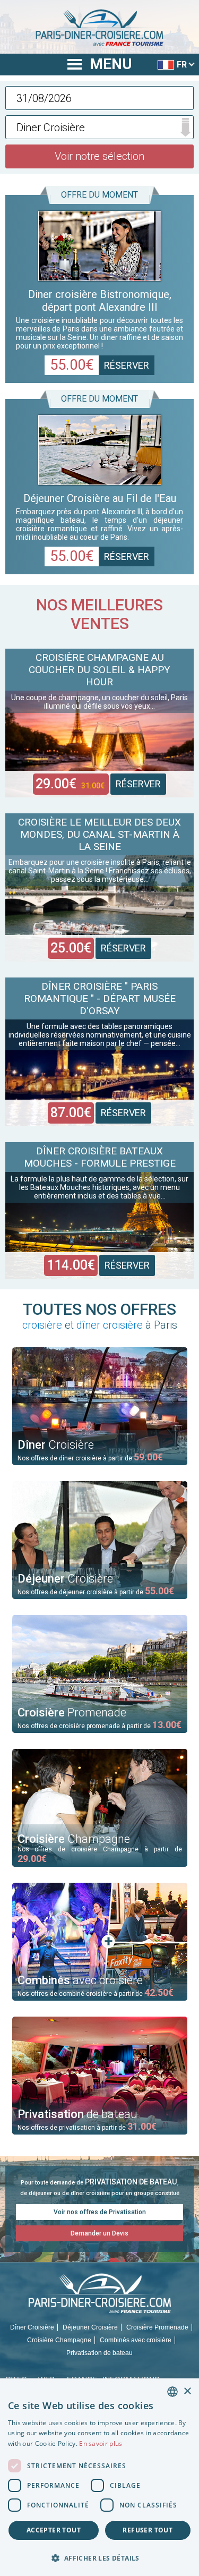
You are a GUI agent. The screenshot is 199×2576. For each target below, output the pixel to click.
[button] (99, 2558)
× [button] (187, 2391)
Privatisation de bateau (99, 2353)
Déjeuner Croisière (90, 2327)
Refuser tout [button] (148, 2530)
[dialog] (99, 2477)
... (100, 98)
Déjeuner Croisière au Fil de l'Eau (100, 498)
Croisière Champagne (59, 2340)
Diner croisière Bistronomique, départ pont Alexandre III (100, 301)
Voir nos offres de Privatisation (100, 2212)
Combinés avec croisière (136, 2340)
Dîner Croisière (32, 2327)
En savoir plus (101, 2443)
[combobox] (172, 2392)
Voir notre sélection (99, 156)
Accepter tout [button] (54, 2530)
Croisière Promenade (157, 2327)
